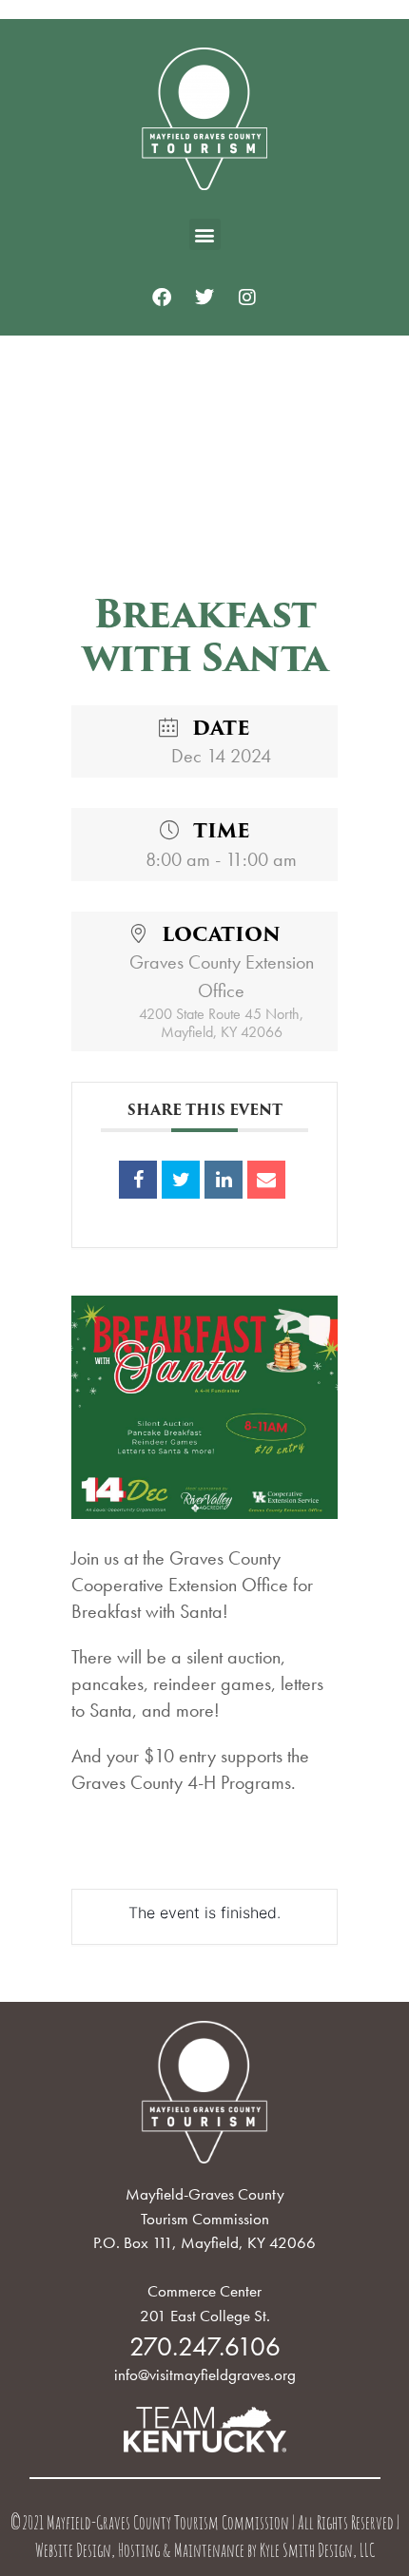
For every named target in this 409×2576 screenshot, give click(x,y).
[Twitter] (204, 298)
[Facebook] (162, 298)
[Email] (266, 1180)
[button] (205, 234)
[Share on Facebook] (138, 1180)
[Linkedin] (224, 1180)
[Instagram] (247, 298)
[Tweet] (181, 1180)
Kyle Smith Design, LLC (317, 2553)
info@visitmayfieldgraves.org (205, 2374)
